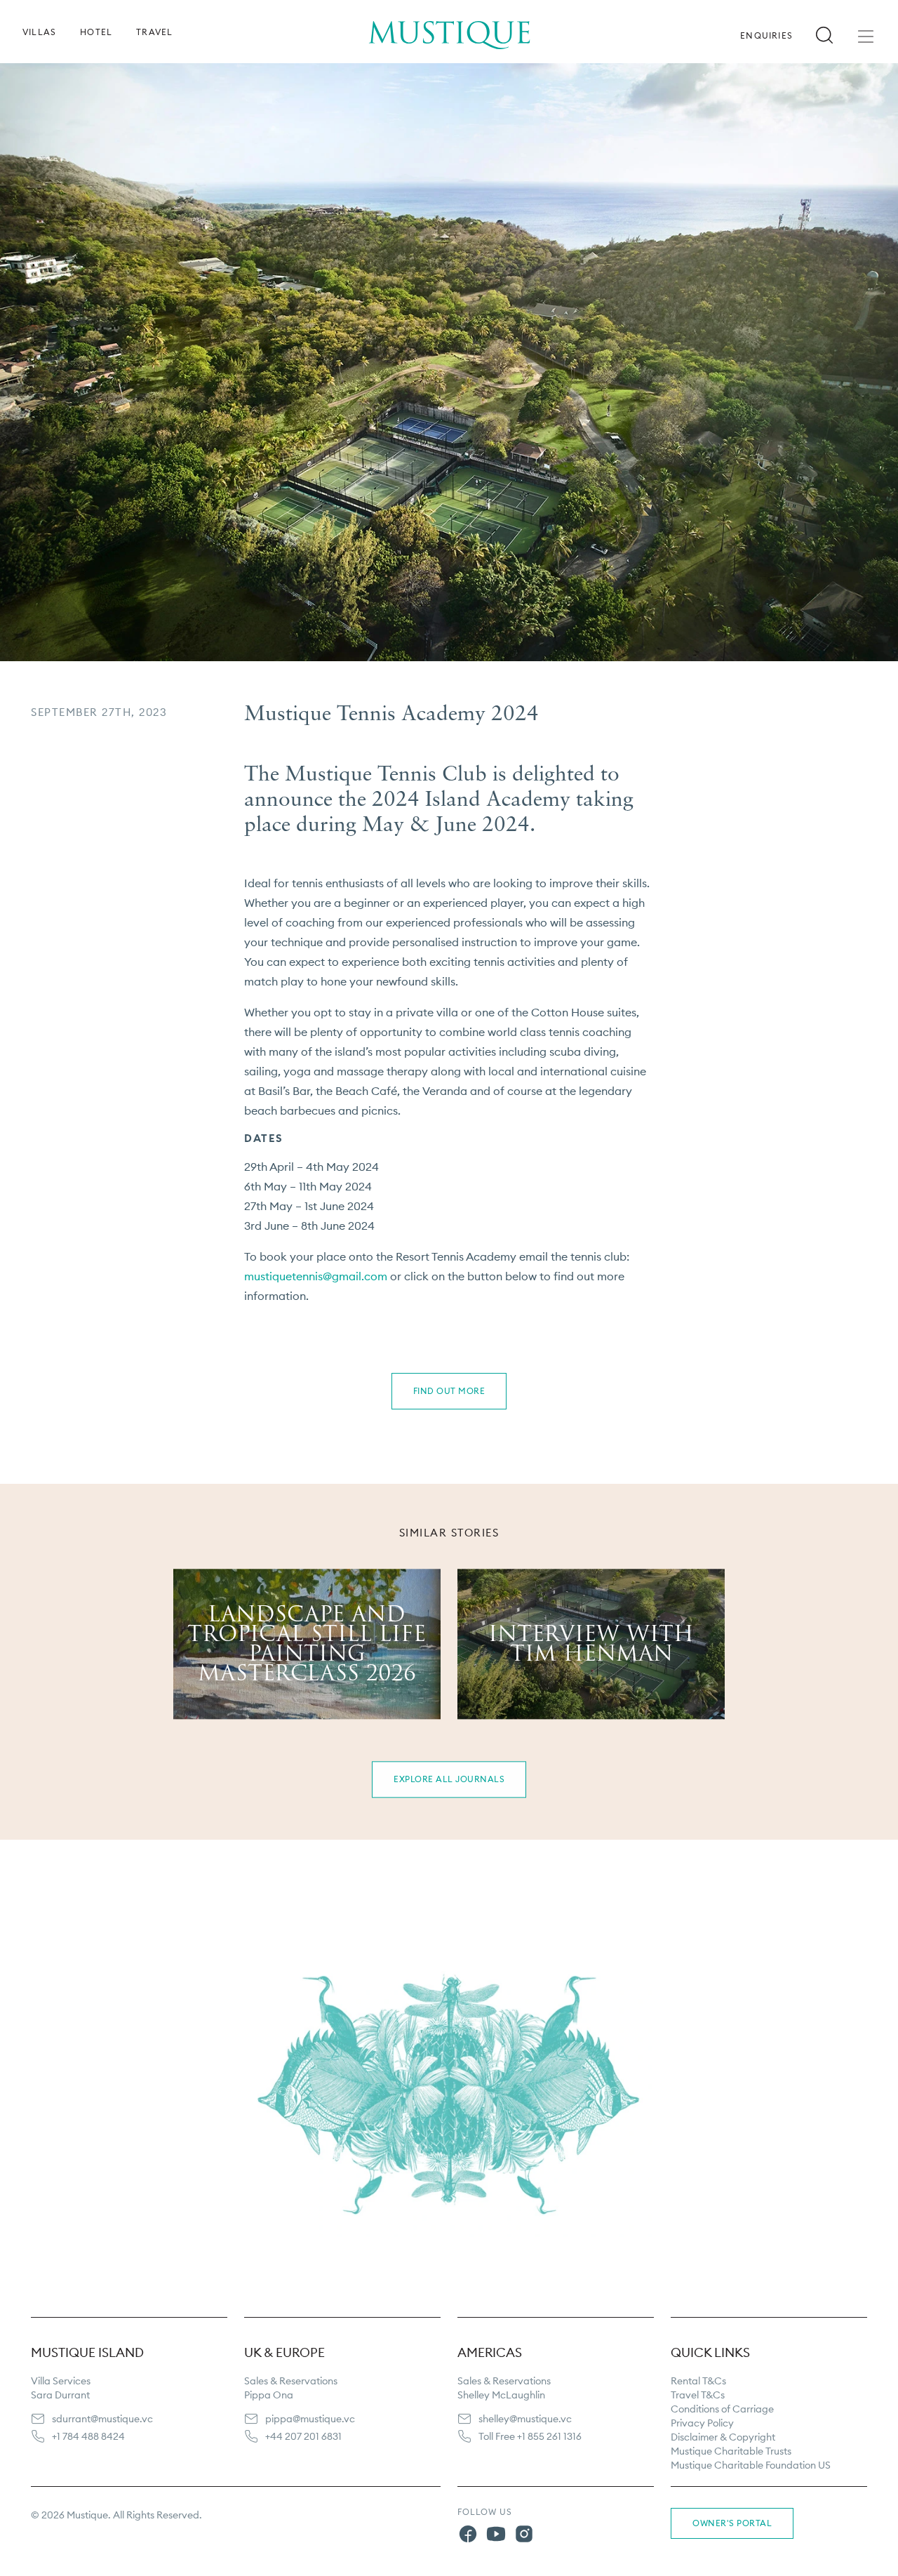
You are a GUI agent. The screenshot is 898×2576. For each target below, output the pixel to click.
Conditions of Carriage (722, 2409)
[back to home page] (449, 25)
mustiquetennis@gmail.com (316, 1276)
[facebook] (468, 2536)
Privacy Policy (702, 2423)
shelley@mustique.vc (525, 2419)
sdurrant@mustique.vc (102, 2419)
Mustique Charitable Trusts (731, 2451)
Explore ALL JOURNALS (449, 1779)
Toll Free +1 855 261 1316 (530, 2436)
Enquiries (766, 36)
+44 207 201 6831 (303, 2436)
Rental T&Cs (698, 2381)
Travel (154, 32)
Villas (39, 32)
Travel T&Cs (698, 2395)
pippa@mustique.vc (310, 2419)
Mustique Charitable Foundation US (751, 2465)
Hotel (96, 32)
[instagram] (524, 2536)
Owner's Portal (732, 2523)
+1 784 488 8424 (88, 2436)
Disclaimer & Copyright (723, 2437)
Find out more (449, 1391)
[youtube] (496, 2536)
